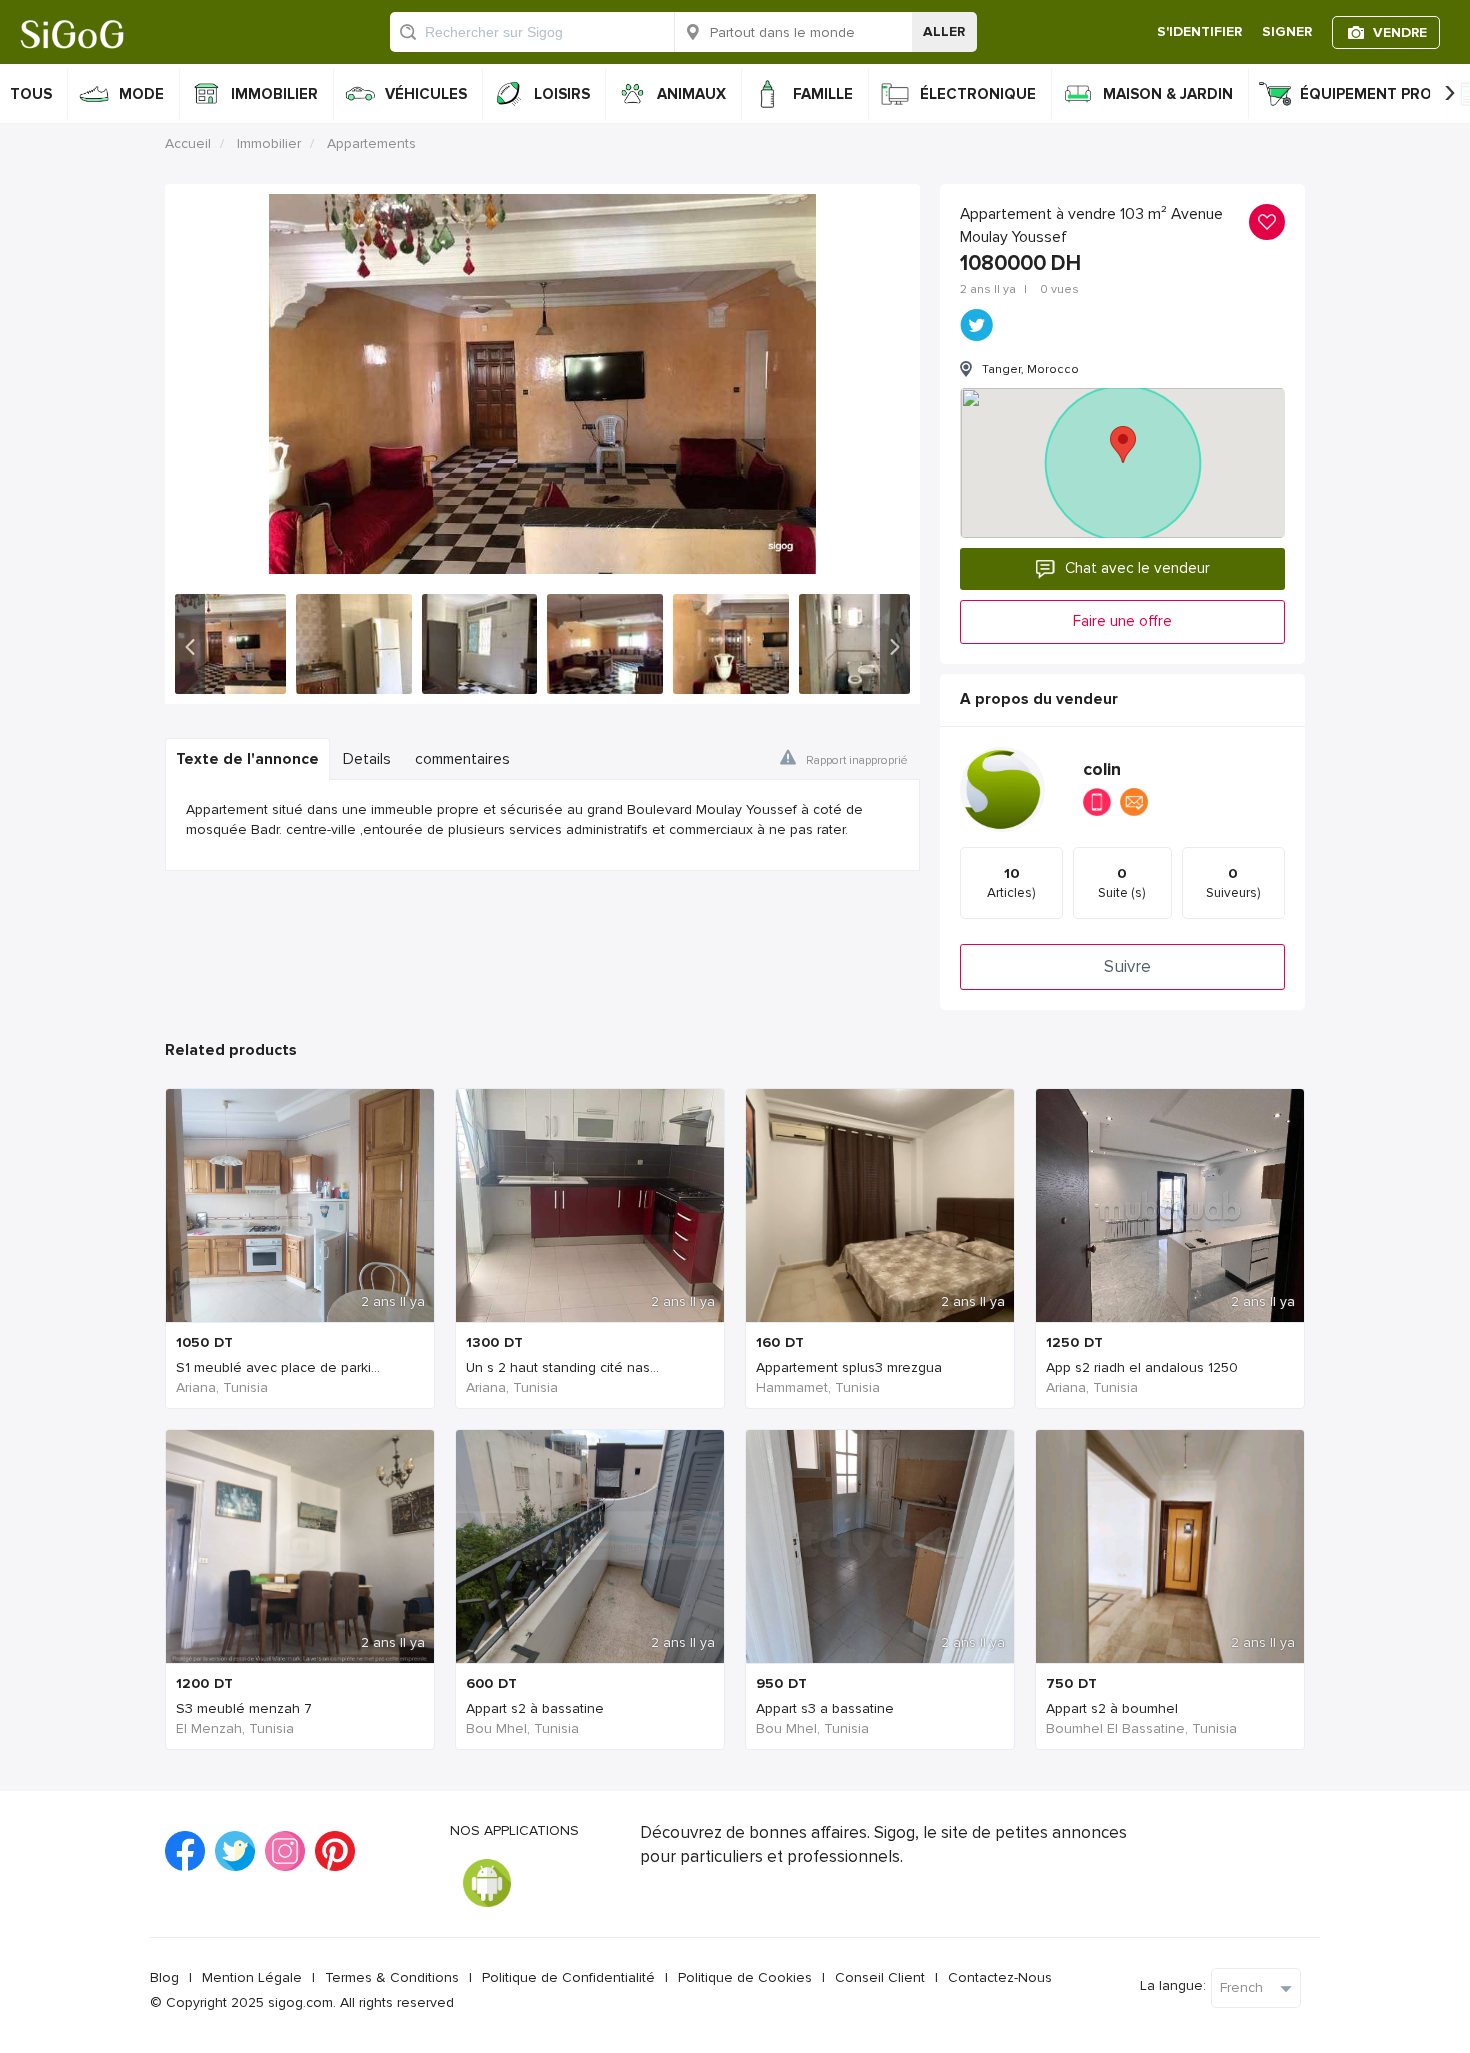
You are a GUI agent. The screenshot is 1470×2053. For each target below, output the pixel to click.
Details (367, 759)
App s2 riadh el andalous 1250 (1142, 1367)
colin (1102, 769)
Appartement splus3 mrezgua (849, 1367)
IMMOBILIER (274, 94)
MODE (141, 94)
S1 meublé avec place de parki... (278, 1367)
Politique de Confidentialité (568, 1977)
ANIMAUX (691, 94)
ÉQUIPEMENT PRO (1366, 94)
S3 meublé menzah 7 (244, 1708)
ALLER (944, 31)
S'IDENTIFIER (1199, 31)
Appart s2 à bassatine (535, 1708)
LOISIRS (562, 94)
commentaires (462, 759)
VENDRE (1400, 32)
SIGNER (1287, 31)
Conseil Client (880, 1977)
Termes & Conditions (392, 1977)
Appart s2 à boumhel (1112, 1708)
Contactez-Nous (1000, 1977)
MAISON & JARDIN (1168, 94)
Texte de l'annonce (247, 759)
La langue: (1173, 1985)
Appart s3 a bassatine (825, 1708)
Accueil (188, 143)
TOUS (31, 94)
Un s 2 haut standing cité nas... (562, 1367)
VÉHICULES (426, 94)
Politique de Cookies (745, 1977)
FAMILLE (823, 94)
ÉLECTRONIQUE (978, 94)
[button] (190, 644)
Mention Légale (252, 1977)
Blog (164, 1977)
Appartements (371, 143)
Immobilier (269, 143)
